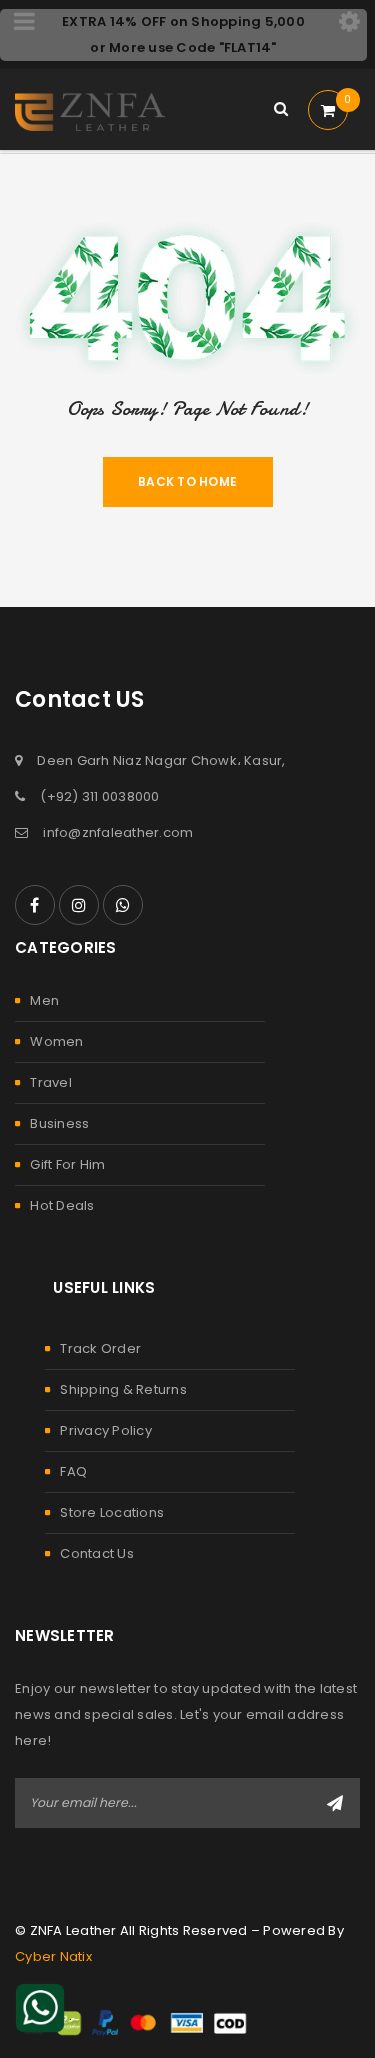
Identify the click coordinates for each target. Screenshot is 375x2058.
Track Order (100, 1348)
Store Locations (112, 1512)
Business (59, 1123)
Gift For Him (67, 1164)
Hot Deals (62, 1205)
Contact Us (97, 1553)
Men (44, 1000)
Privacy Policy (106, 1430)
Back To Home (187, 481)
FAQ (73, 1471)
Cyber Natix (53, 1956)
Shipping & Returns (123, 1389)
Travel (51, 1082)
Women (56, 1041)
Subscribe (335, 1803)
